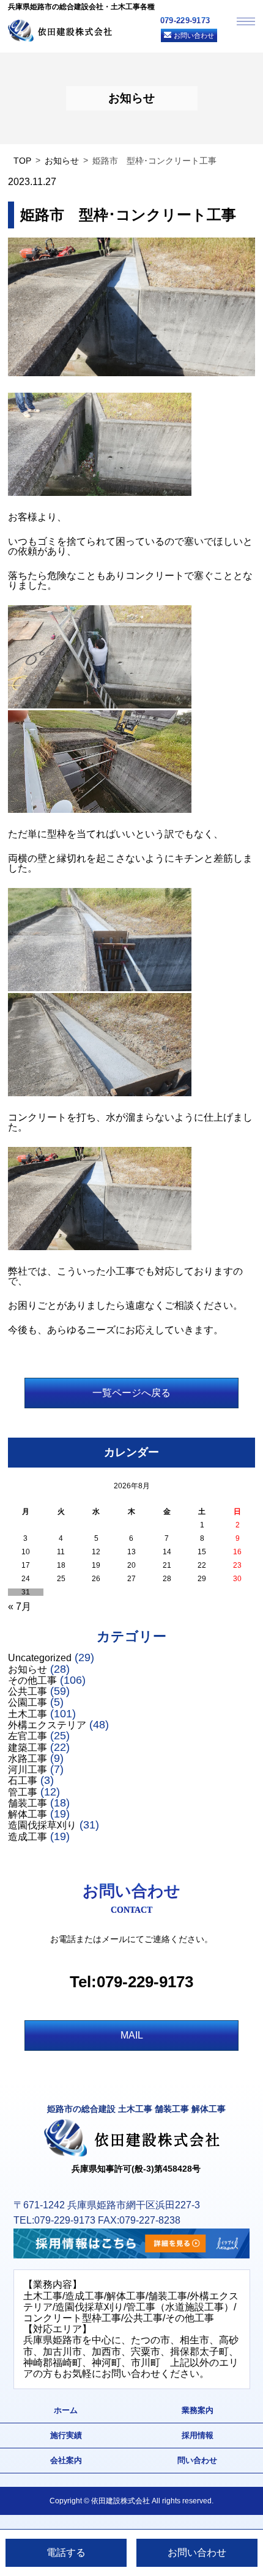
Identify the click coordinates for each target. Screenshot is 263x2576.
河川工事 (28, 1770)
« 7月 (20, 1606)
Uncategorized (40, 1658)
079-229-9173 (185, 20)
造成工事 (28, 1837)
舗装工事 (28, 1803)
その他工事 (32, 1680)
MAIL (132, 2035)
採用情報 (198, 2435)
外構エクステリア (47, 1725)
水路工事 (28, 1759)
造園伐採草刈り (42, 1825)
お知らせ (62, 161)
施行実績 (66, 2435)
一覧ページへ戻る (131, 1393)
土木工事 (28, 1714)
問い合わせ (197, 2460)
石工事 (23, 1781)
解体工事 (28, 1814)
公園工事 (28, 1702)
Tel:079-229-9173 (131, 1982)
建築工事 (28, 1748)
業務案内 (198, 2410)
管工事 (23, 1792)
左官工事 (28, 1736)
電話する (66, 2552)
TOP (22, 161)
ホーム (66, 2410)
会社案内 (66, 2460)
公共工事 (28, 1691)
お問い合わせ (194, 35)
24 (26, 1579)
